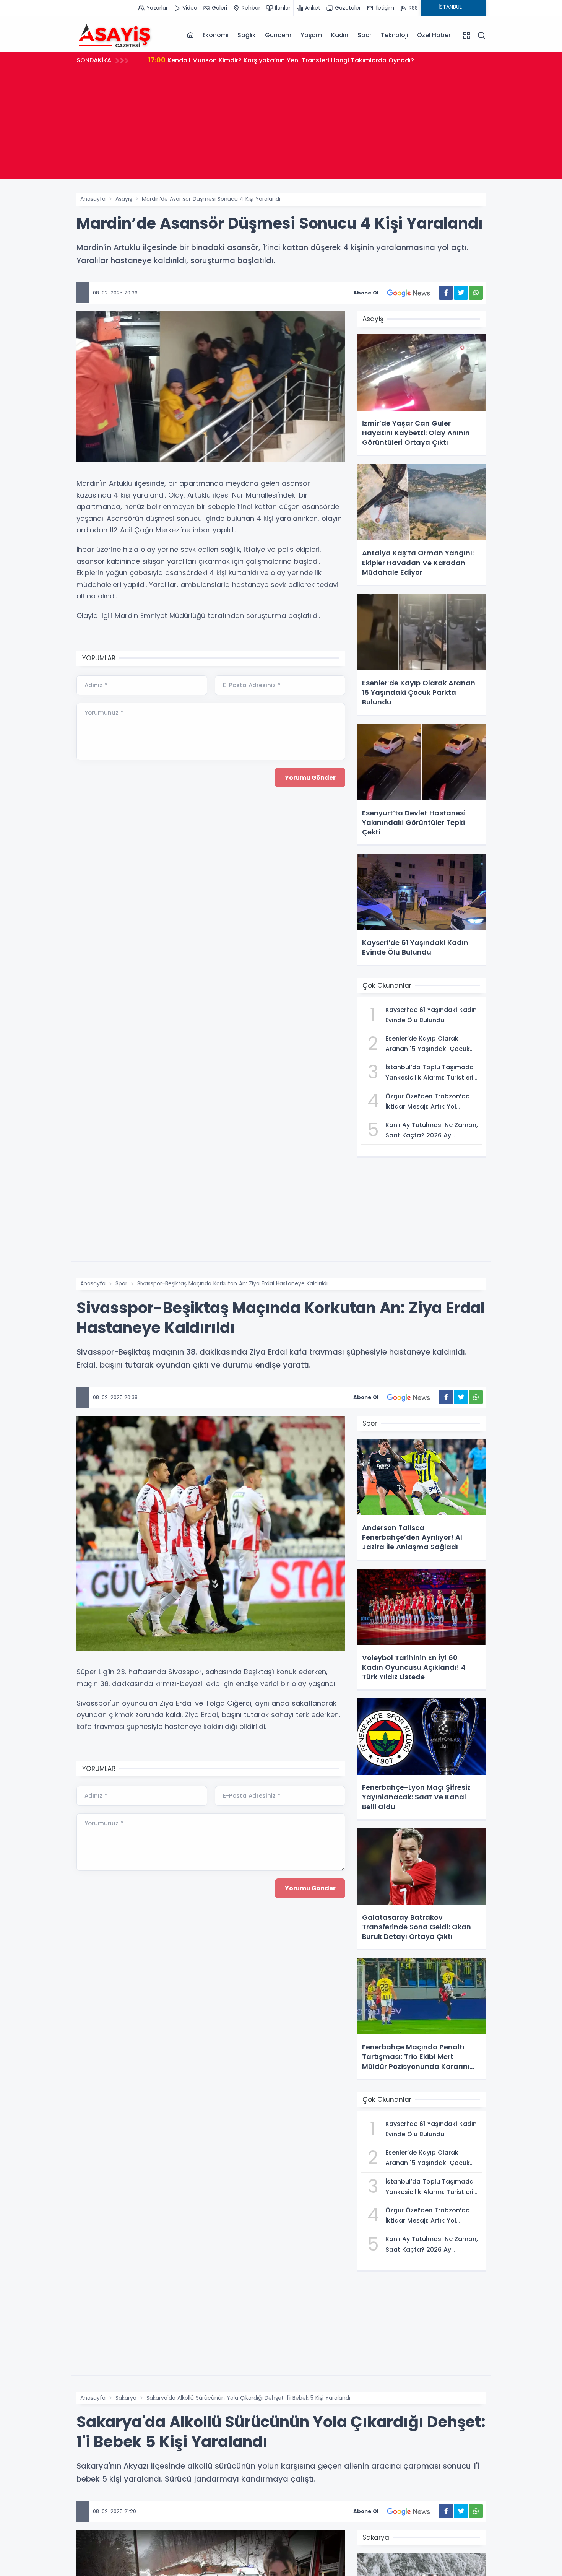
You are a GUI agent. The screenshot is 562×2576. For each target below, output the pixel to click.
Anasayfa (93, 199)
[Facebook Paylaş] (446, 293)
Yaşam (311, 35)
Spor (365, 35)
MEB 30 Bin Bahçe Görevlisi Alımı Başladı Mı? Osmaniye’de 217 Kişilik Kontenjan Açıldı (289, 60)
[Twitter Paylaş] (461, 293)
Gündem (278, 35)
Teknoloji (394, 35)
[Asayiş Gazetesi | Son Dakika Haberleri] (115, 35)
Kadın (340, 35)
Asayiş (124, 199)
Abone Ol (366, 293)
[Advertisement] (281, 126)
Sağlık (247, 35)
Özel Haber (434, 35)
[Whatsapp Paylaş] (476, 293)
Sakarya (126, 2398)
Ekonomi (216, 35)
